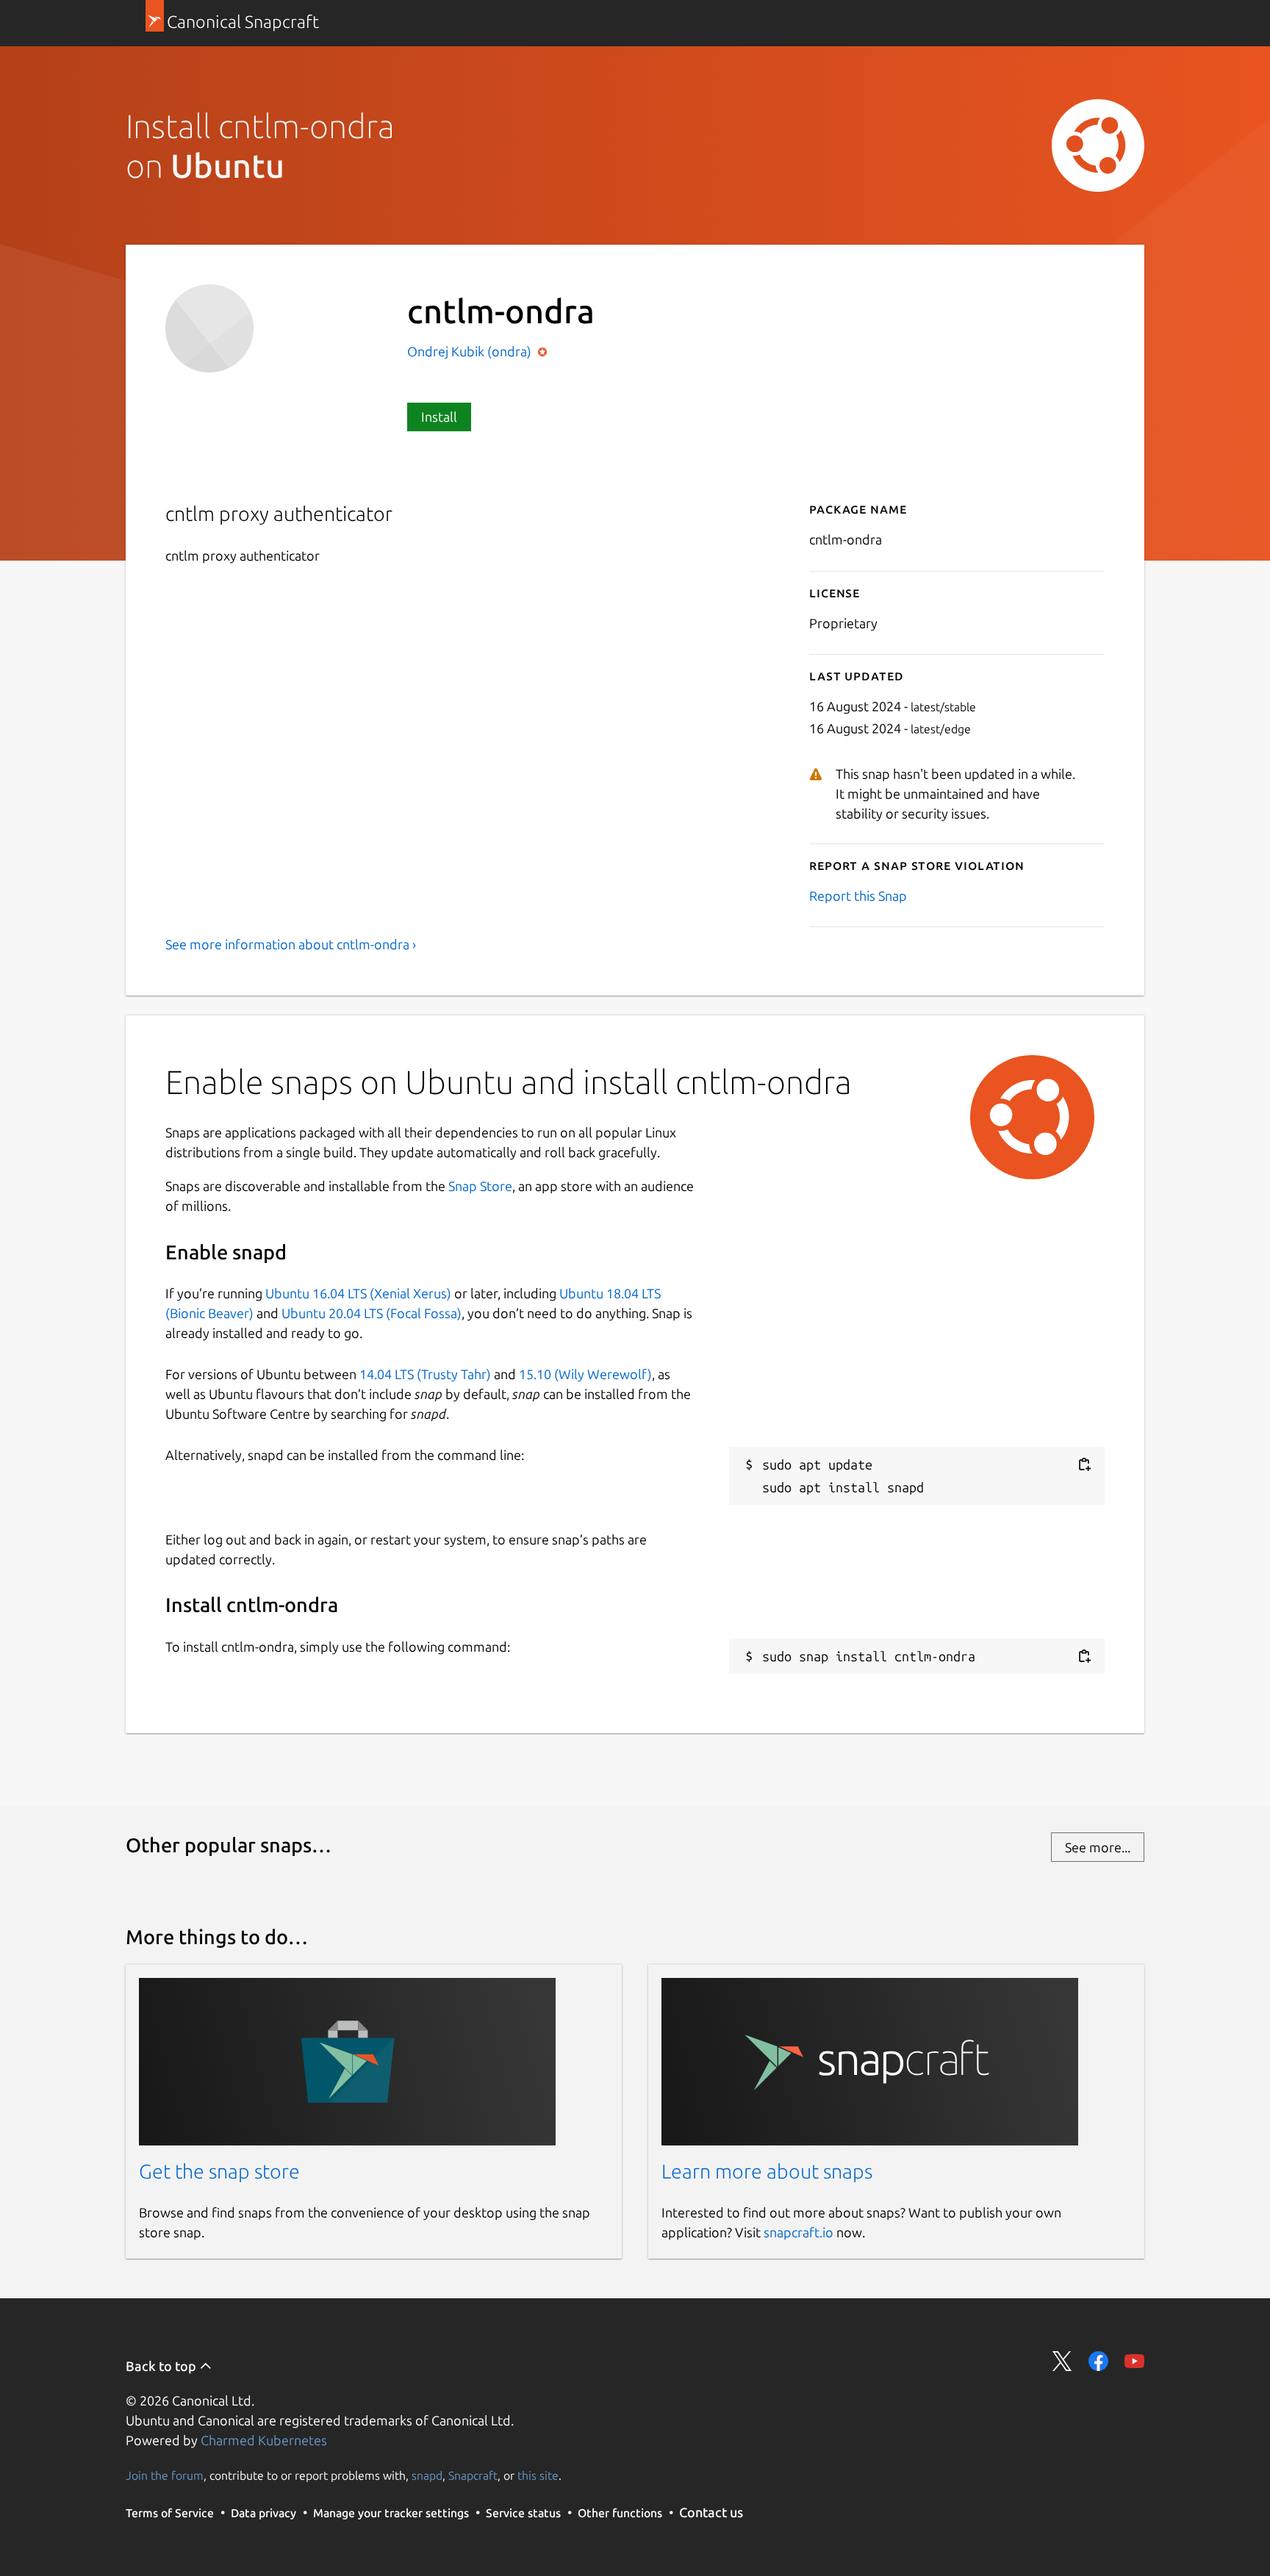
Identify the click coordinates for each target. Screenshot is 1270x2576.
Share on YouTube (1134, 2361)
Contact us (711, 2512)
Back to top (162, 2366)
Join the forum (165, 2475)
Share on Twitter (1062, 2361)
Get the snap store (219, 2171)
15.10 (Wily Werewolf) (585, 1374)
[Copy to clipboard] (1084, 1465)
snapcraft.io (799, 2232)
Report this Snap (858, 896)
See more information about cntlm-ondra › (291, 944)
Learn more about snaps (767, 2171)
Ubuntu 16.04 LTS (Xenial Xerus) (358, 1293)
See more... (1098, 1847)
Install (439, 417)
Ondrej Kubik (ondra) (471, 351)
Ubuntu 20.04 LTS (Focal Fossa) (372, 1313)
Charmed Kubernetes (264, 2440)
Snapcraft (473, 2475)
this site (538, 2475)
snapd (427, 2475)
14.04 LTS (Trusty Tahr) (425, 1374)
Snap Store (480, 1186)
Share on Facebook (1098, 2361)
